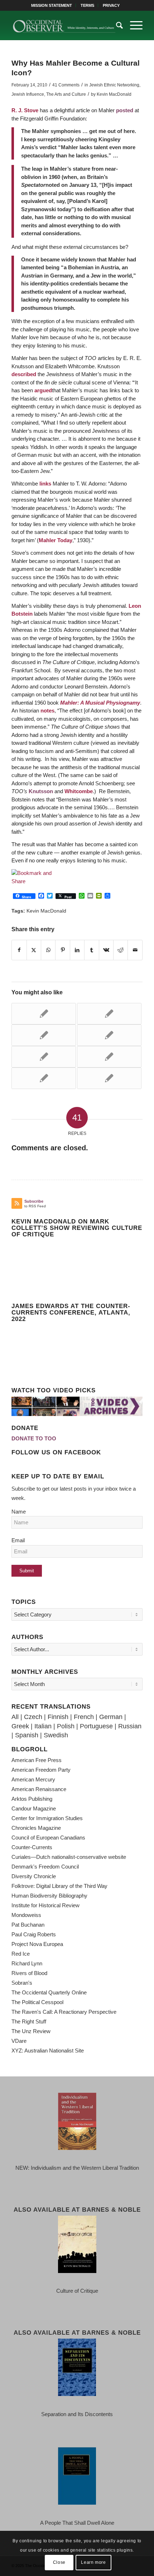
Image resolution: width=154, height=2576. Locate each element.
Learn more (93, 2562)
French (84, 1717)
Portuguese (96, 1726)
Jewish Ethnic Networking (114, 85)
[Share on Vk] (106, 950)
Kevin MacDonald (114, 94)
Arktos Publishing (32, 1799)
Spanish (27, 1735)
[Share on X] (34, 950)
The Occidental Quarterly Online (49, 1992)
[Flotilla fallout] (109, 1014)
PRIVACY (111, 5)
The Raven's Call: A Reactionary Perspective (64, 2012)
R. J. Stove (25, 110)
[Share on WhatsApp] (48, 950)
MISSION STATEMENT (52, 5)
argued (43, 390)
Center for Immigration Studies (47, 1818)
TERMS (87, 5)
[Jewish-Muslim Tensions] (44, 1014)
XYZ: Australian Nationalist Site (48, 2051)
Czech (33, 1717)
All (15, 1717)
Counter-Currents (32, 1847)
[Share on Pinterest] (62, 950)
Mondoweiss (26, 1915)
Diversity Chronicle (34, 1876)
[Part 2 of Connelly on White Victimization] (109, 1035)
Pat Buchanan (28, 1925)
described (24, 374)
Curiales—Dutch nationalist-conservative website (69, 1857)
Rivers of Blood (29, 1973)
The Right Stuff (29, 2021)
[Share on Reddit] (121, 950)
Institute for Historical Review (45, 1905)
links (45, 484)
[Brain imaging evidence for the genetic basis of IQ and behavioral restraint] (109, 1057)
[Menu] (133, 25)
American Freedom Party (41, 1770)
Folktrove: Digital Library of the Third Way (59, 1886)
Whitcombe (79, 791)
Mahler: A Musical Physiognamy (100, 703)
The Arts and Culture (66, 94)
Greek (20, 1726)
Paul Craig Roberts (34, 1934)
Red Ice (21, 1954)
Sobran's (22, 1983)
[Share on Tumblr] (92, 950)
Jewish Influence (28, 94)
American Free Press (37, 1760)
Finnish (58, 1717)
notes (47, 711)
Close (59, 2562)
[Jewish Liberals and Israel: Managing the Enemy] (44, 1035)
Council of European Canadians (48, 1838)
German (111, 1717)
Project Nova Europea (37, 1944)
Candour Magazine (34, 1808)
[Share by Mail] (135, 950)
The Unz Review (31, 2031)
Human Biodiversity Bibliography (49, 1896)
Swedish (56, 1735)
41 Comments (66, 85)
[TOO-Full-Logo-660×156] (64, 25)
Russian (130, 1726)
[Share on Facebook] (19, 950)
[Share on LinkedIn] (77, 950)
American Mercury (33, 1779)
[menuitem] (52, 5)
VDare (19, 2041)
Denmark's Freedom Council (45, 1867)
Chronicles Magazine (36, 1828)
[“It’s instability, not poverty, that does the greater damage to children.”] (109, 1078)
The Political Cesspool (37, 2002)
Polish (66, 1726)
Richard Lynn (27, 1963)
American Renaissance (39, 1789)
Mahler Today (56, 540)
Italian (43, 1726)
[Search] (116, 25)
